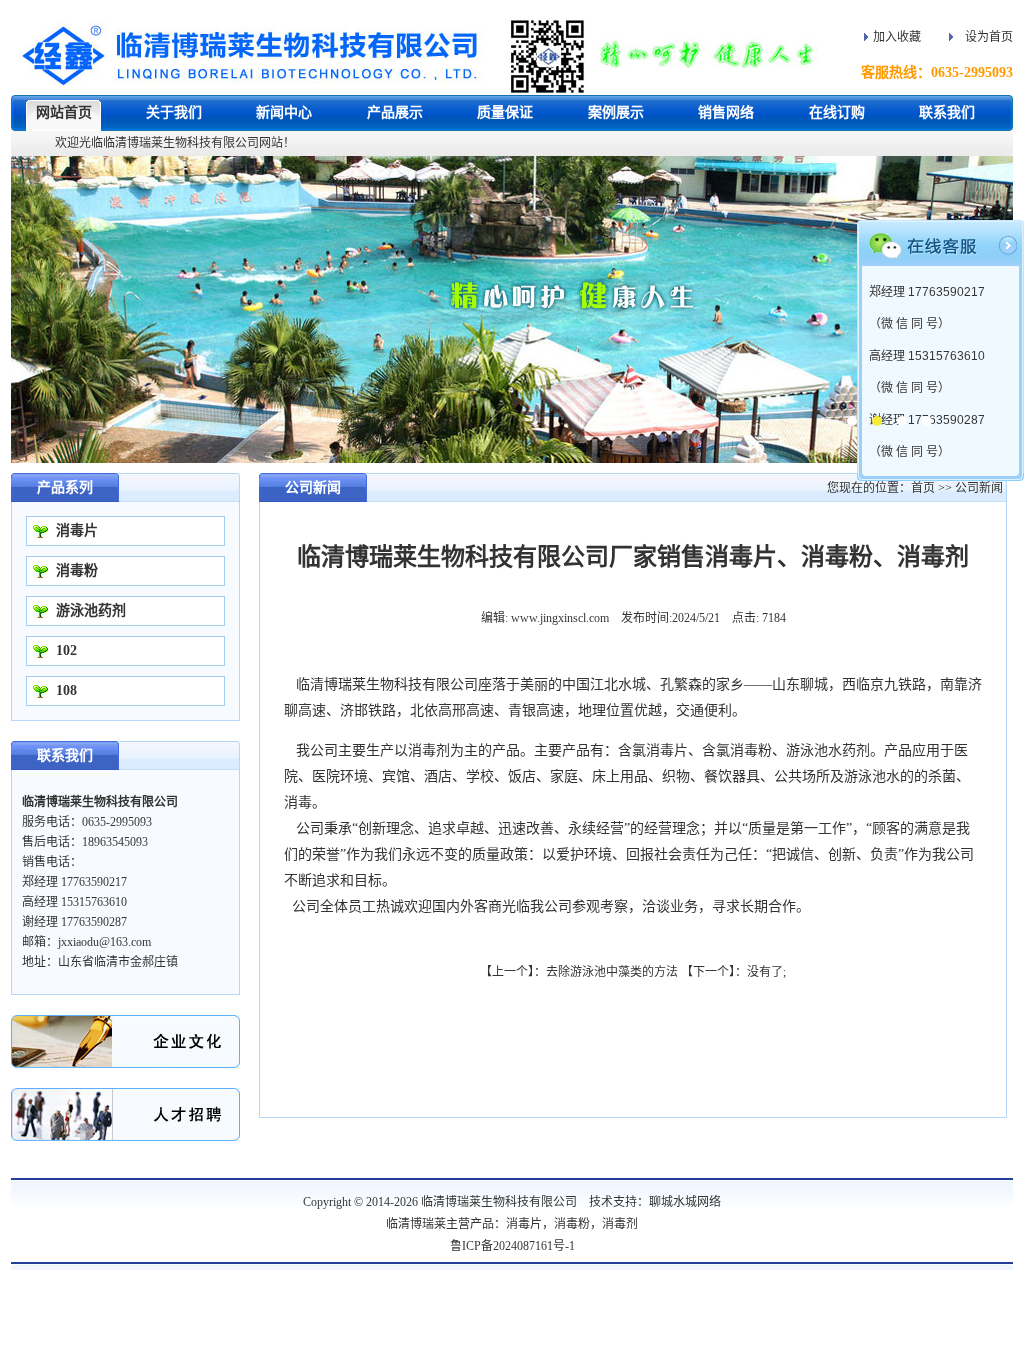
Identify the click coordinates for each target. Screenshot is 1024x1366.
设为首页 (989, 37)
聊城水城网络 (685, 1202)
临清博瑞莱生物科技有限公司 (499, 1202)
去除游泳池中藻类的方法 (612, 972)
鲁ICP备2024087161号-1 (512, 1246)
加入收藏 (897, 37)
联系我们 (65, 755)
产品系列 (65, 487)
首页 (923, 488)
